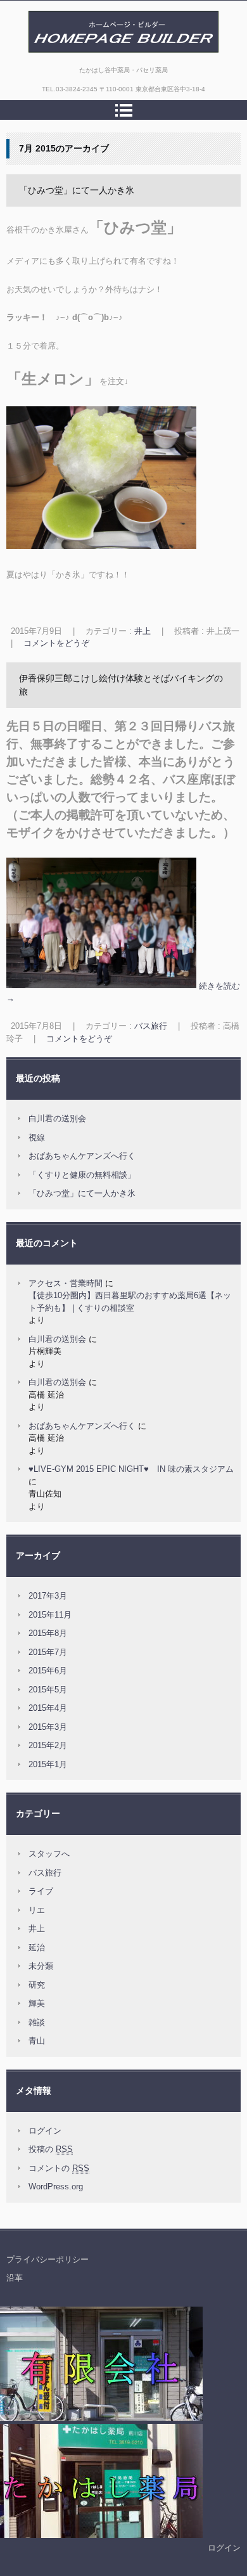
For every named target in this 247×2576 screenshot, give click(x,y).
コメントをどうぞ (56, 643)
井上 (142, 631)
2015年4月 (48, 1708)
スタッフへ (49, 1854)
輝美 (37, 2003)
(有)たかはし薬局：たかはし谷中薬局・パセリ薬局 (120, 66)
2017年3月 (48, 1596)
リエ (37, 1910)
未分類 (41, 1966)
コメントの (59, 2168)
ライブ (41, 1891)
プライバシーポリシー (47, 2259)
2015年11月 (50, 1615)
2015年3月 (48, 1727)
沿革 (15, 2278)
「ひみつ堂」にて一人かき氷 (77, 190)
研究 (37, 1985)
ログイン (45, 2131)
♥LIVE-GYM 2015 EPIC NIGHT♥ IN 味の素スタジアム (131, 1469)
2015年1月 (48, 1764)
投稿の (51, 2149)
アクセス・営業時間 (66, 1283)
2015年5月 (48, 1690)
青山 (37, 2041)
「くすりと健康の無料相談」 (82, 1175)
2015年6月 (48, 1671)
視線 (37, 1137)
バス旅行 (151, 1026)
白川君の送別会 (57, 1118)
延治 (37, 1948)
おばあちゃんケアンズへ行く (82, 1156)
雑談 (37, 2022)
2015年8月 (48, 1633)
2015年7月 (48, 1652)
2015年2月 (48, 1745)
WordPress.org (56, 2186)
